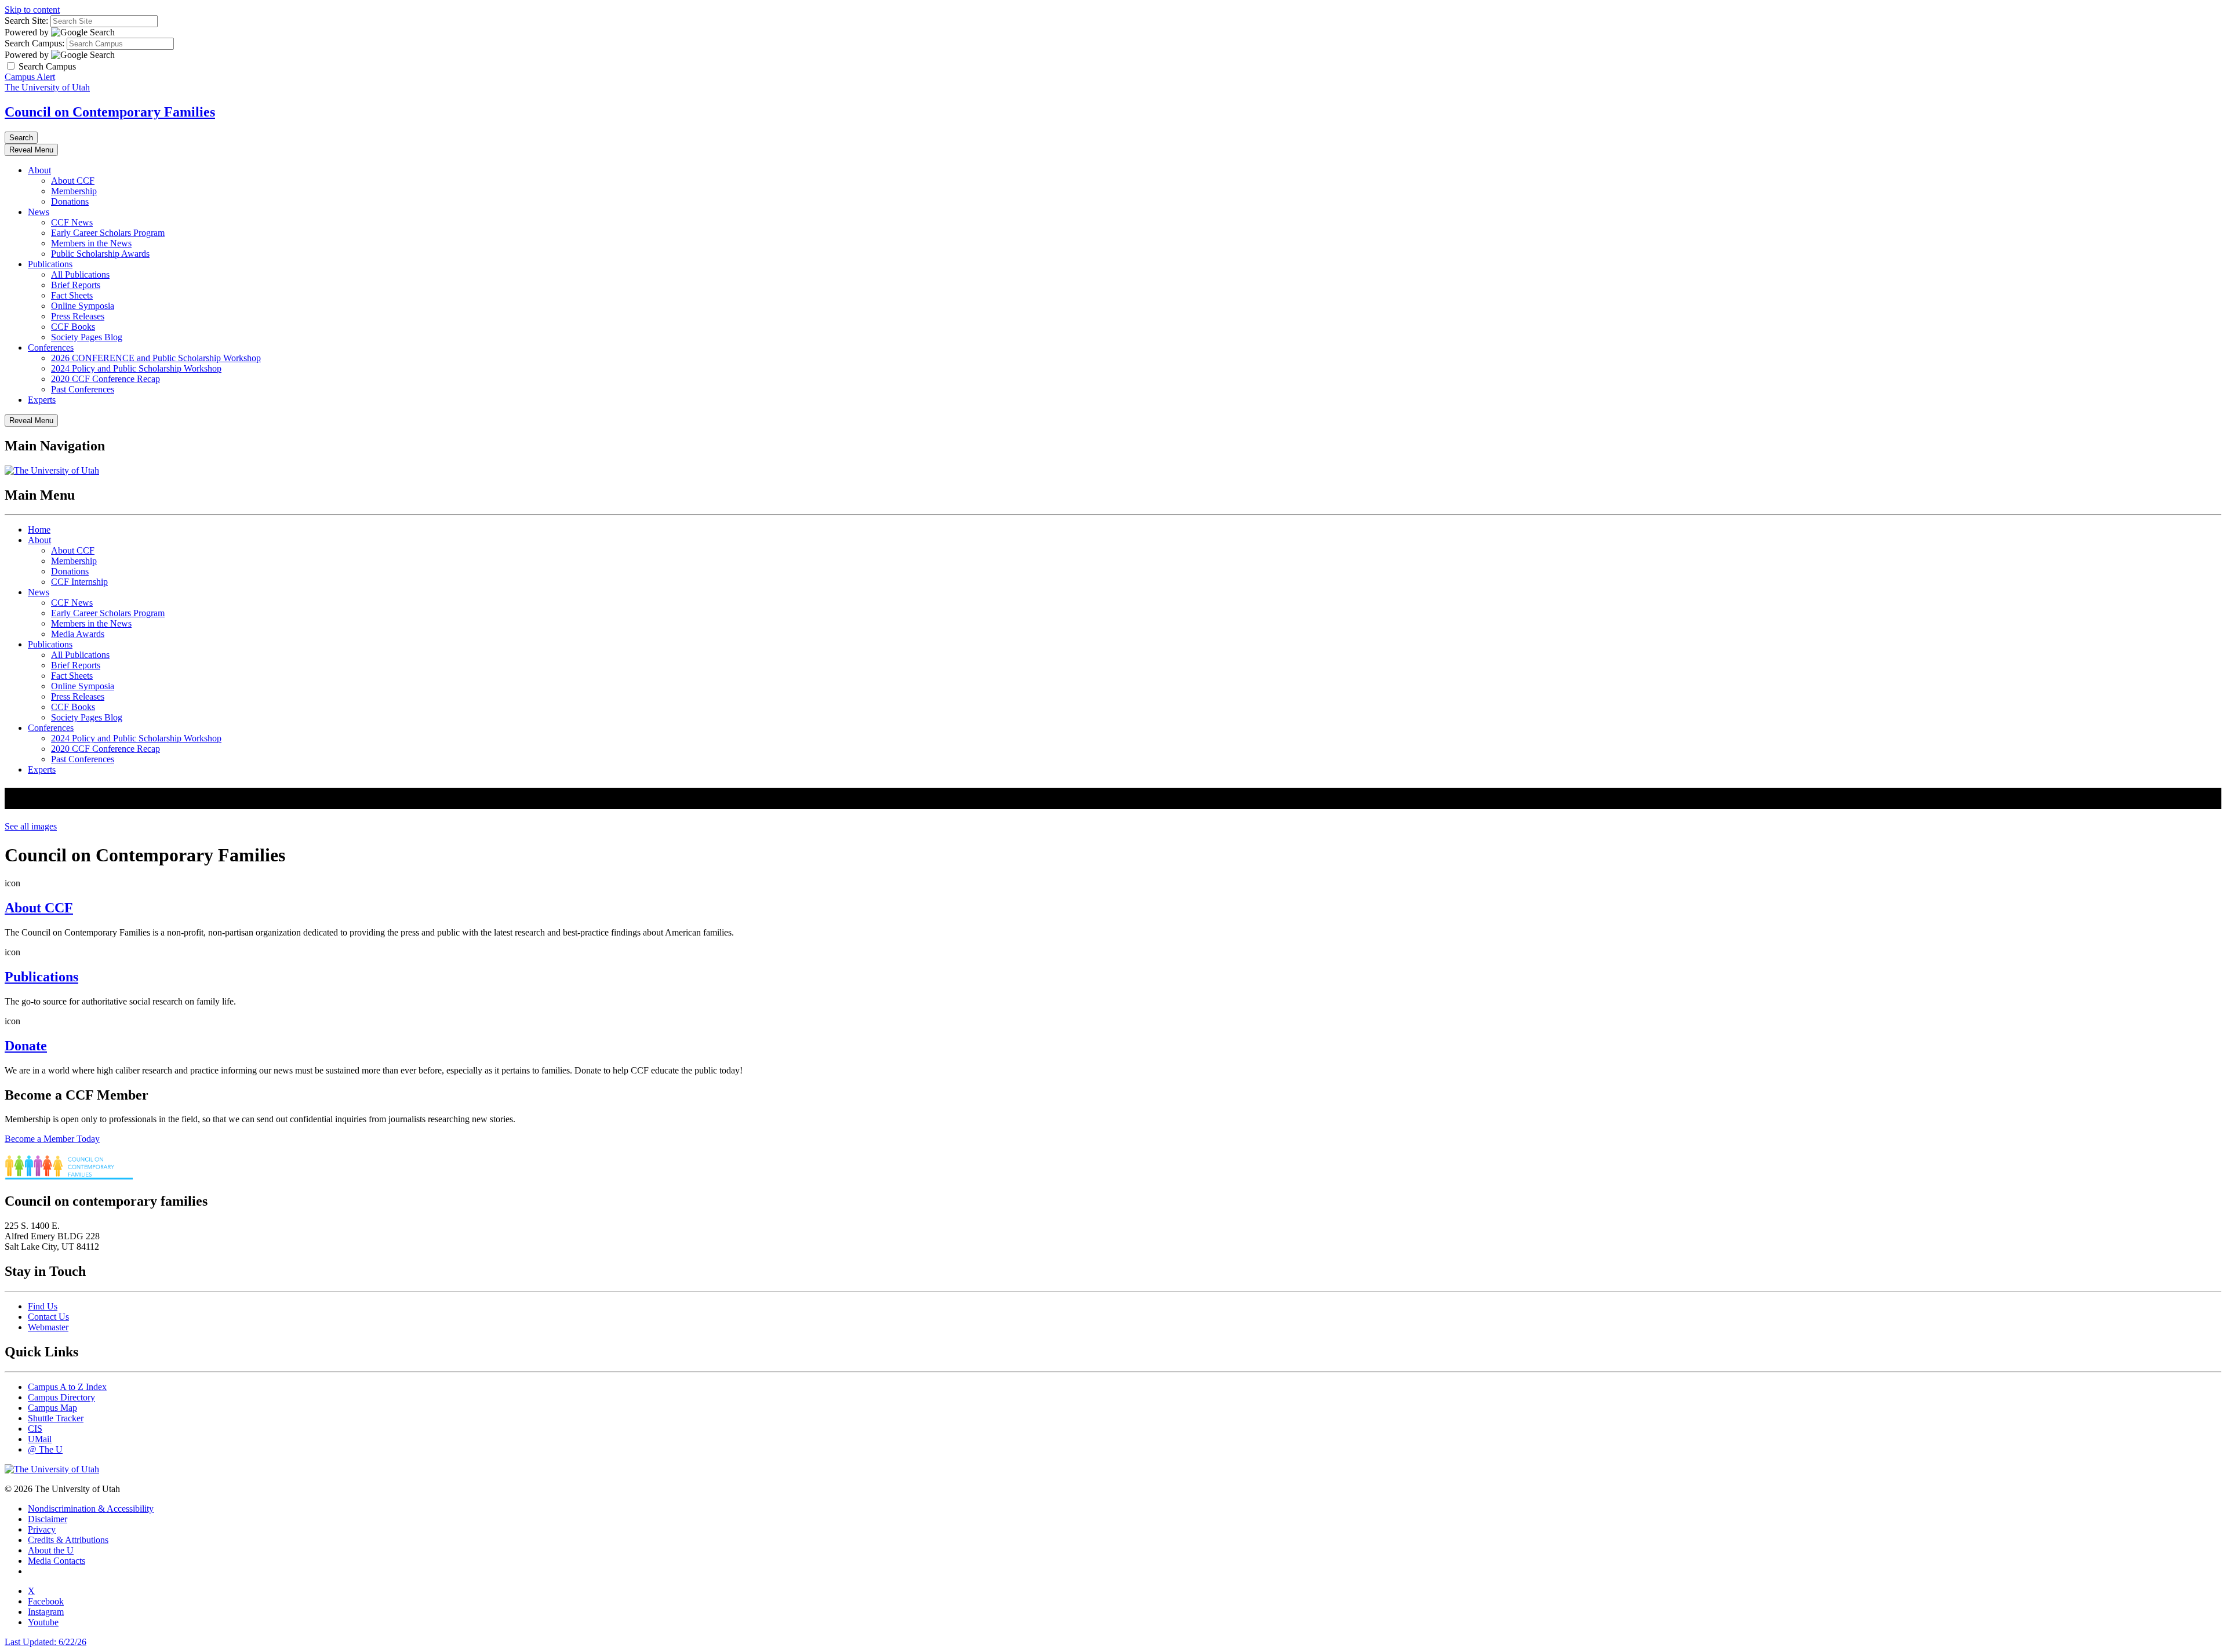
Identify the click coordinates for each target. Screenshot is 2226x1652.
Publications (50, 264)
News (39, 212)
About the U (51, 1550)
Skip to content (32, 10)
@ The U (45, 1449)
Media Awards (78, 634)
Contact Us (48, 1317)
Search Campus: (34, 43)
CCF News (72, 222)
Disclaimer (48, 1519)
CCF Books (73, 327)
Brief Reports (76, 285)
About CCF (73, 181)
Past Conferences (83, 389)
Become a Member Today (52, 1139)
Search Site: (26, 21)
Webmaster (48, 1327)
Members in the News (91, 243)
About (39, 170)
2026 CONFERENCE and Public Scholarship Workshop (156, 358)
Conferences (51, 347)
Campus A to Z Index (67, 1387)
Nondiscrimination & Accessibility (91, 1509)
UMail (40, 1439)
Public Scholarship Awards (100, 254)
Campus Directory (61, 1397)
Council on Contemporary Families (110, 112)
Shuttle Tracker (56, 1418)
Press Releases (78, 316)
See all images (31, 826)
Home (39, 530)
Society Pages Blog (87, 337)
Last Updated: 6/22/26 (46, 1642)
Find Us (43, 1306)
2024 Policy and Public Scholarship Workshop (136, 368)
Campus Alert (30, 77)
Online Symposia (83, 306)
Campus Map (52, 1408)
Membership (74, 191)
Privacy (42, 1529)
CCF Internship (79, 582)
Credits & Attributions (68, 1540)
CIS (35, 1429)
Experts (42, 400)
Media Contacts (57, 1561)
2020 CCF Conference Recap (106, 379)
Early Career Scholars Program (108, 233)
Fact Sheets (72, 295)
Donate (26, 1046)
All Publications (80, 274)
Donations (70, 201)
